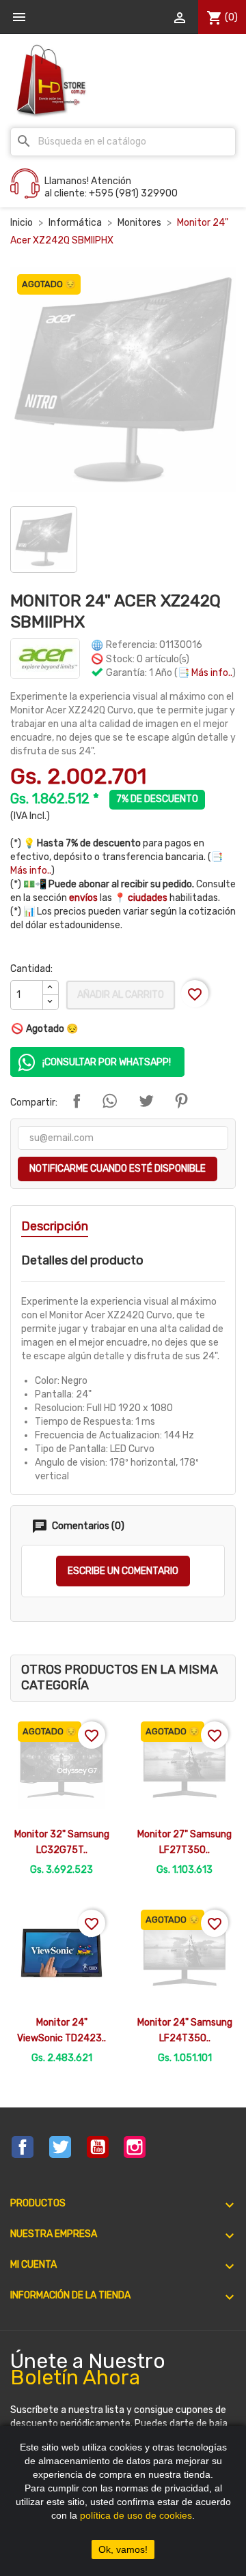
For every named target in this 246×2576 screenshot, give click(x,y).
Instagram (135, 2147)
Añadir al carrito (121, 995)
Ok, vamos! (123, 2549)
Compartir (77, 1101)
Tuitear (146, 1101)
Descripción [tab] (55, 1226)
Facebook (23, 2147)
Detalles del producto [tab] (82, 1260)
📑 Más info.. (205, 673)
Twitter (60, 2147)
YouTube (98, 2147)
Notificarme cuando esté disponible (118, 1169)
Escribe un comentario (123, 1571)
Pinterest (181, 1101)
